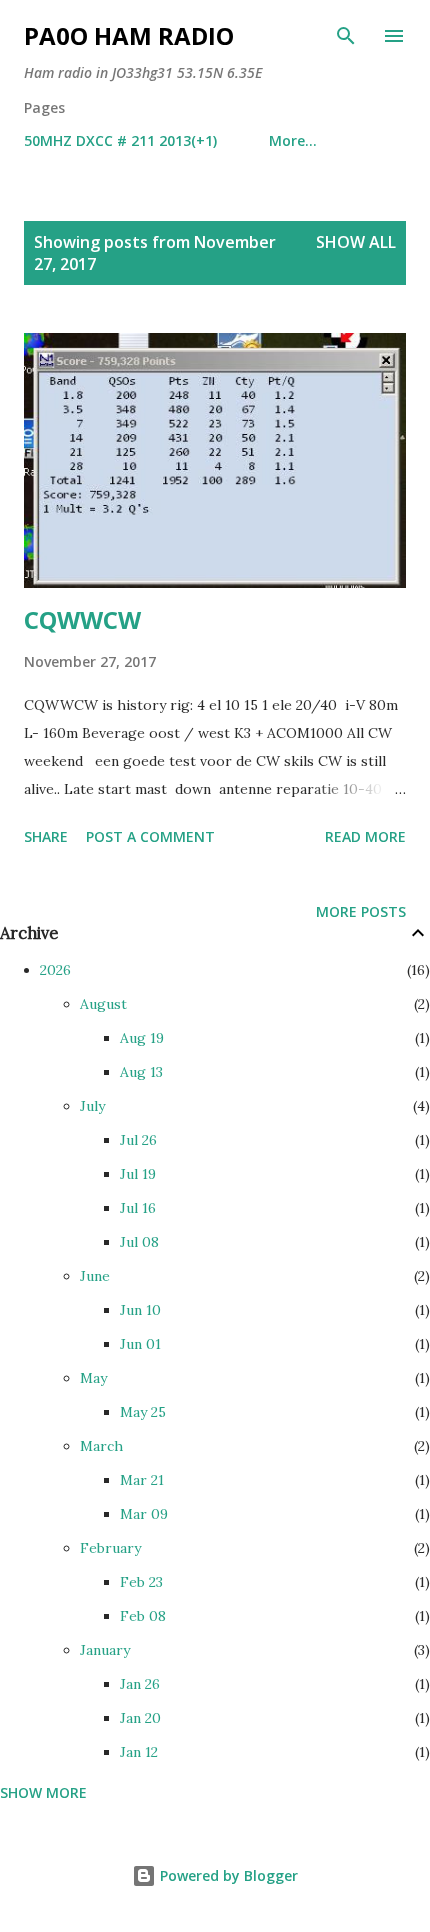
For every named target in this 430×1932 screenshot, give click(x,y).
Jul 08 (139, 1242)
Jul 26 (138, 1140)
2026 (55, 970)
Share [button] (46, 836)
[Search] (346, 36)
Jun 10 (140, 1310)
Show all (356, 242)
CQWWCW (82, 619)
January (105, 1650)
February (110, 1548)
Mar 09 (144, 1514)
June (95, 1276)
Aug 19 (142, 1038)
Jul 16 (138, 1208)
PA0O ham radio (129, 35)
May (93, 1378)
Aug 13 (141, 1072)
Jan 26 (140, 1684)
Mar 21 (142, 1480)
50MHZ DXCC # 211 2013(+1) (120, 140)
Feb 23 (141, 1582)
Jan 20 (140, 1718)
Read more (365, 836)
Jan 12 (139, 1752)
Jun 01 (140, 1344)
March (101, 1446)
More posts (361, 911)
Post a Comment (150, 836)
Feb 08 (143, 1616)
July (92, 1106)
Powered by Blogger (227, 1875)
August (103, 1004)
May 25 (143, 1412)
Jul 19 (138, 1174)
